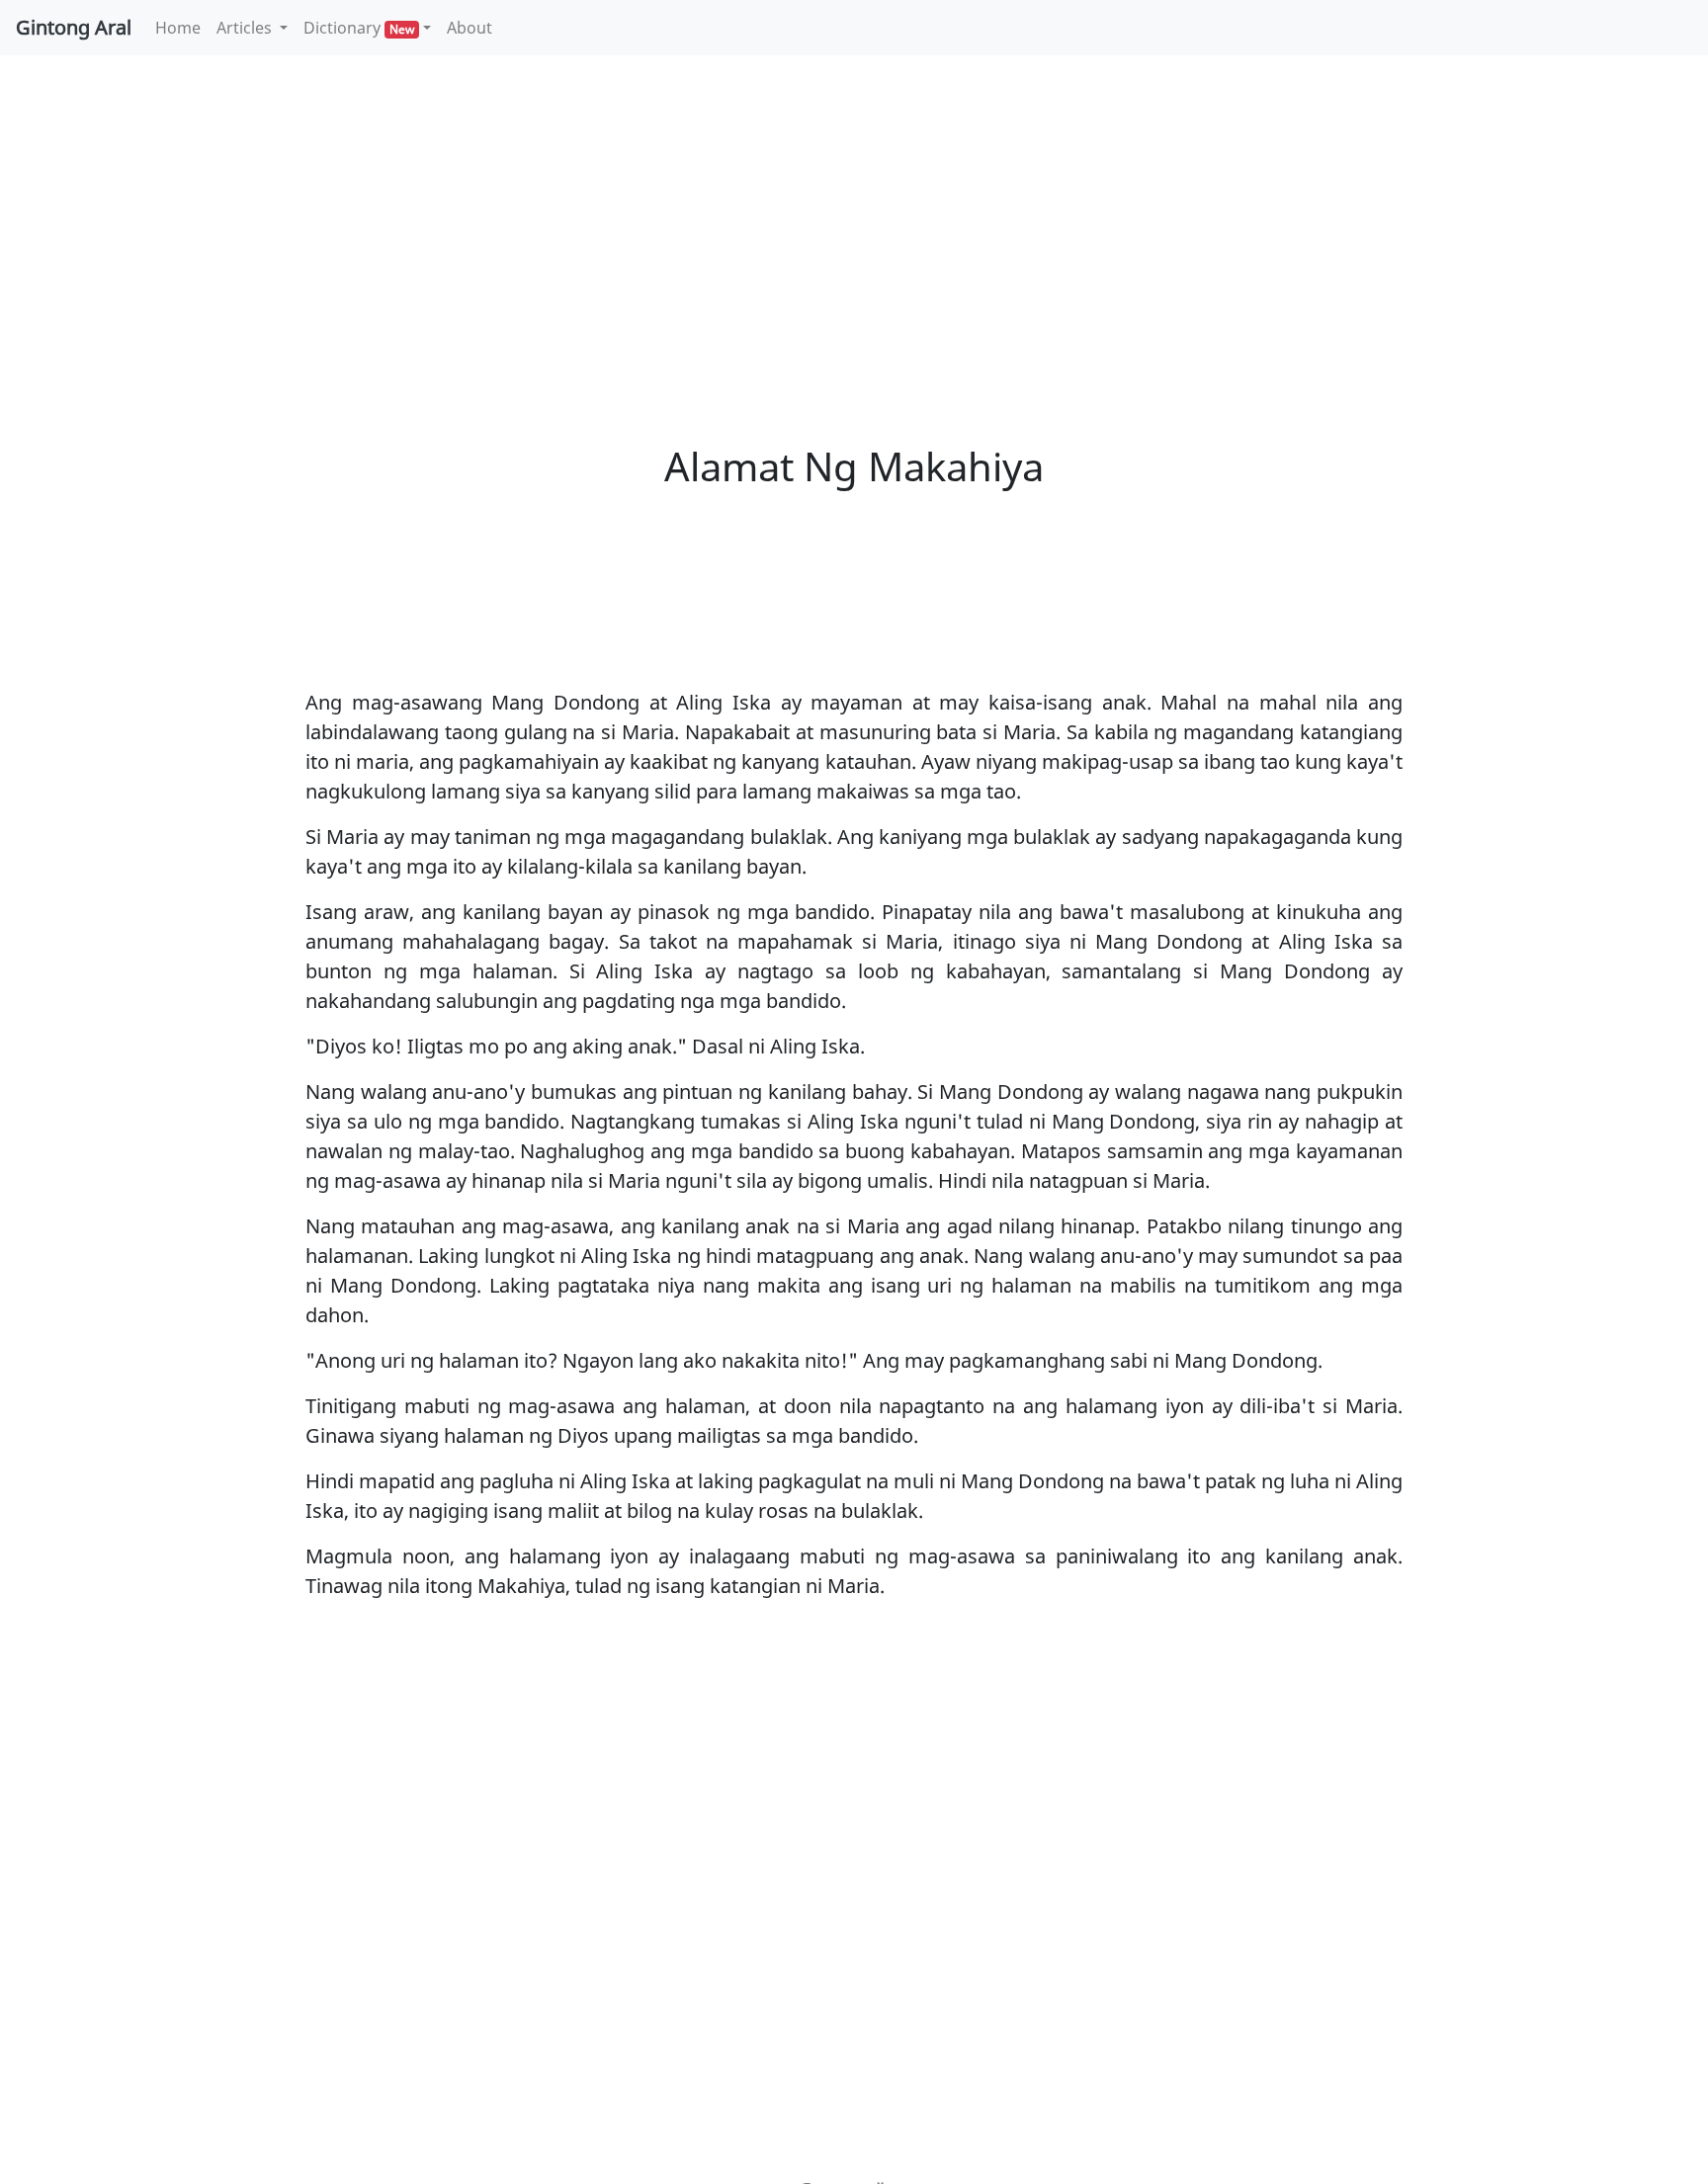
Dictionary (359, 28)
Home (182, 27)
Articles (246, 28)
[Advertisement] (854, 217)
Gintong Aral (74, 27)
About (470, 28)
